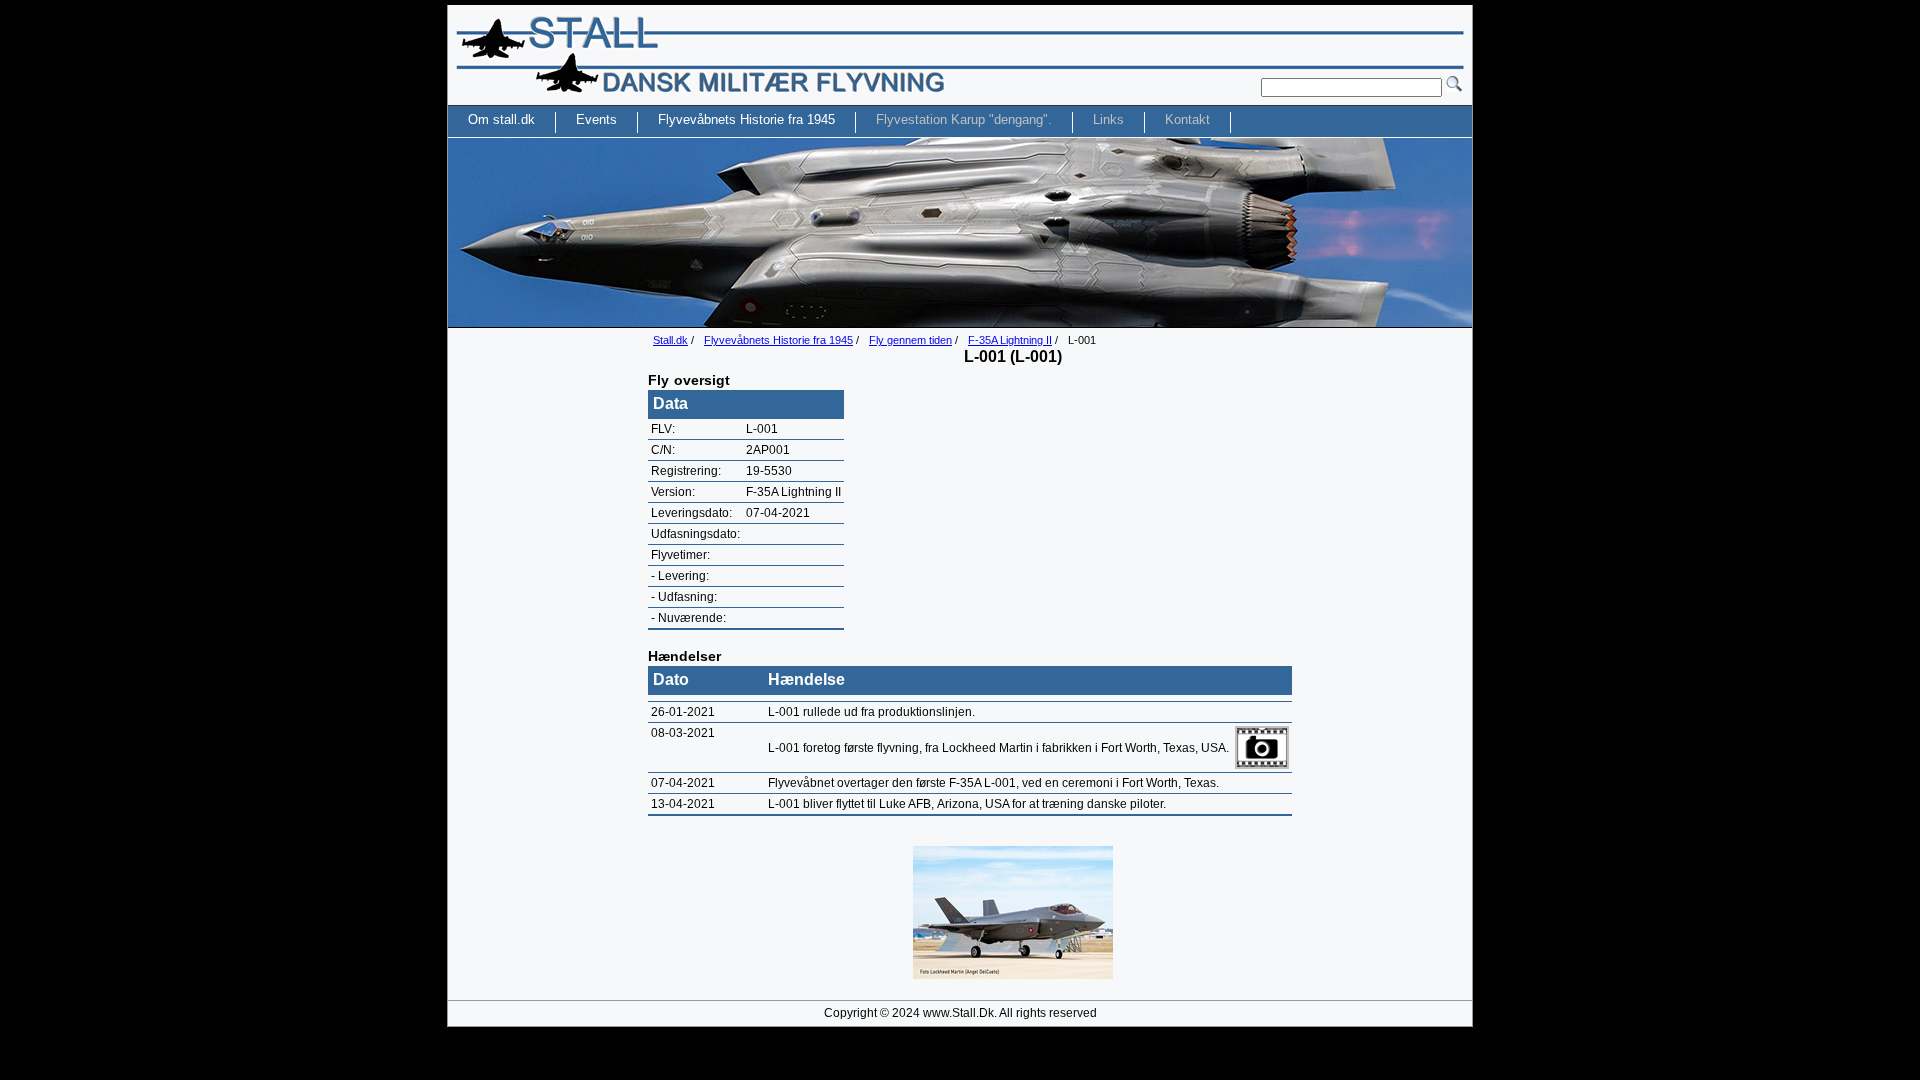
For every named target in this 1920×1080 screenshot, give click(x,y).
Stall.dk (670, 340)
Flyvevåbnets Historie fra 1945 (778, 340)
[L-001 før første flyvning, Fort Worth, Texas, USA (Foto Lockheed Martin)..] (1013, 975)
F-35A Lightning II (1010, 340)
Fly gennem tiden (910, 340)
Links (1108, 119)
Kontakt (1187, 119)
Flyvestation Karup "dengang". (964, 119)
